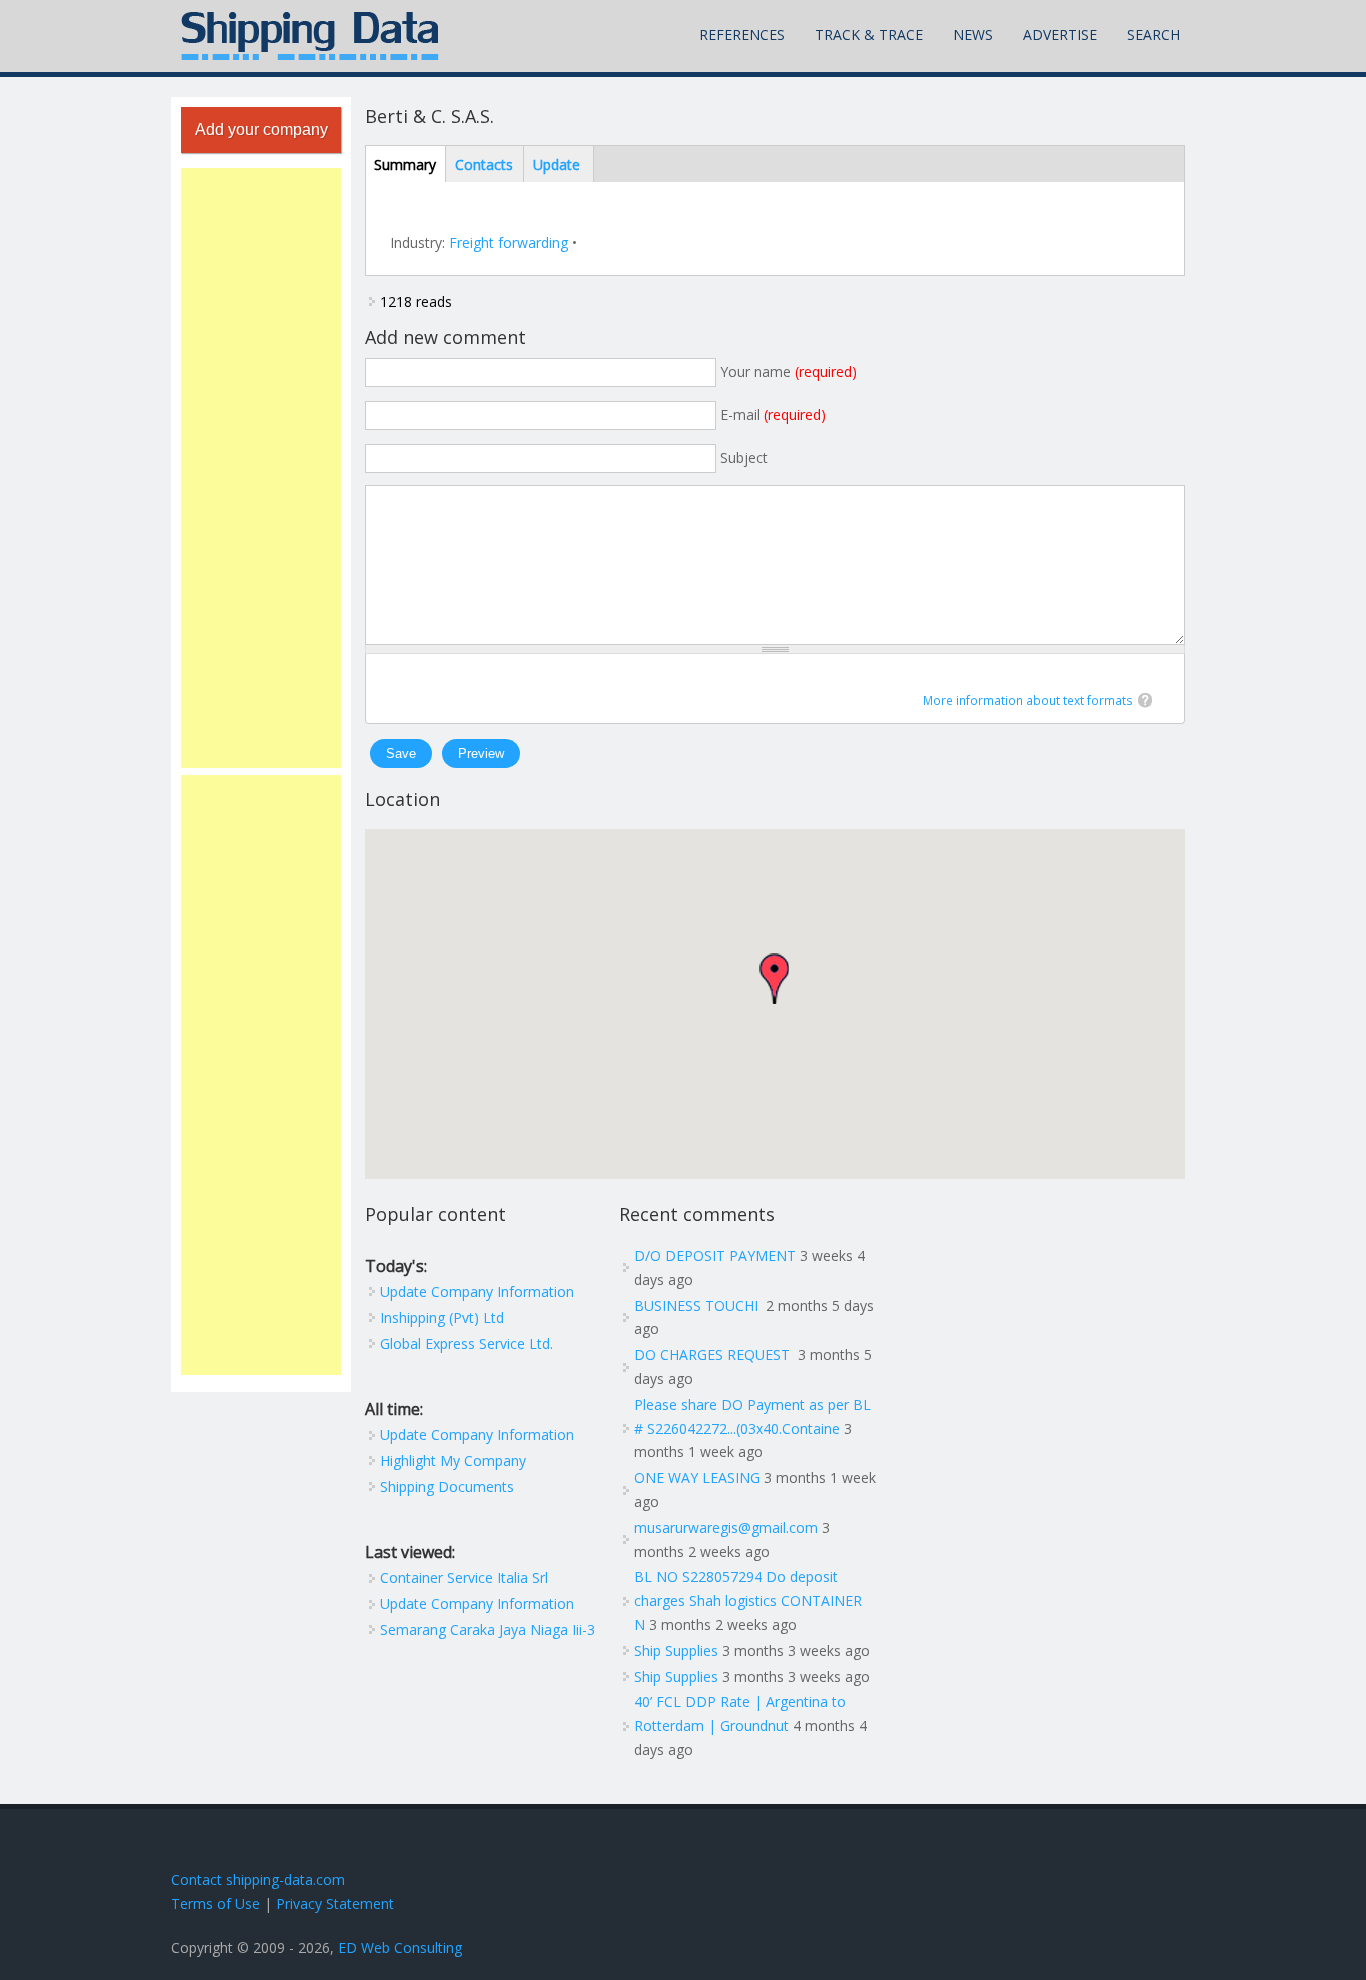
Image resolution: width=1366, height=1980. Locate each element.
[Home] (310, 36)
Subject (744, 457)
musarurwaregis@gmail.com (726, 1527)
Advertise (1060, 34)
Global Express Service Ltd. (466, 1343)
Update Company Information (477, 1291)
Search (1153, 34)
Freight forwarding (508, 242)
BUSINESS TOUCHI (698, 1305)
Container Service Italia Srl (464, 1577)
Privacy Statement (335, 1903)
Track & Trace (869, 34)
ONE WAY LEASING (697, 1477)
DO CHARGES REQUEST (714, 1354)
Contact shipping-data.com (258, 1879)
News (973, 34)
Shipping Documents (447, 1486)
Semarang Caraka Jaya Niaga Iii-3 (487, 1629)
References (742, 34)
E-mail (773, 414)
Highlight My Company (453, 1460)
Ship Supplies (676, 1650)
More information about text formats (1028, 700)
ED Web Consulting (400, 1947)
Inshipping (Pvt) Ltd (442, 1317)
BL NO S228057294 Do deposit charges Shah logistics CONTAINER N (748, 1600)
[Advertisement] (261, 468)
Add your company (261, 129)
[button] (774, 978)
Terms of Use (215, 1903)
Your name (788, 371)
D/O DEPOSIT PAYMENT (715, 1255)
